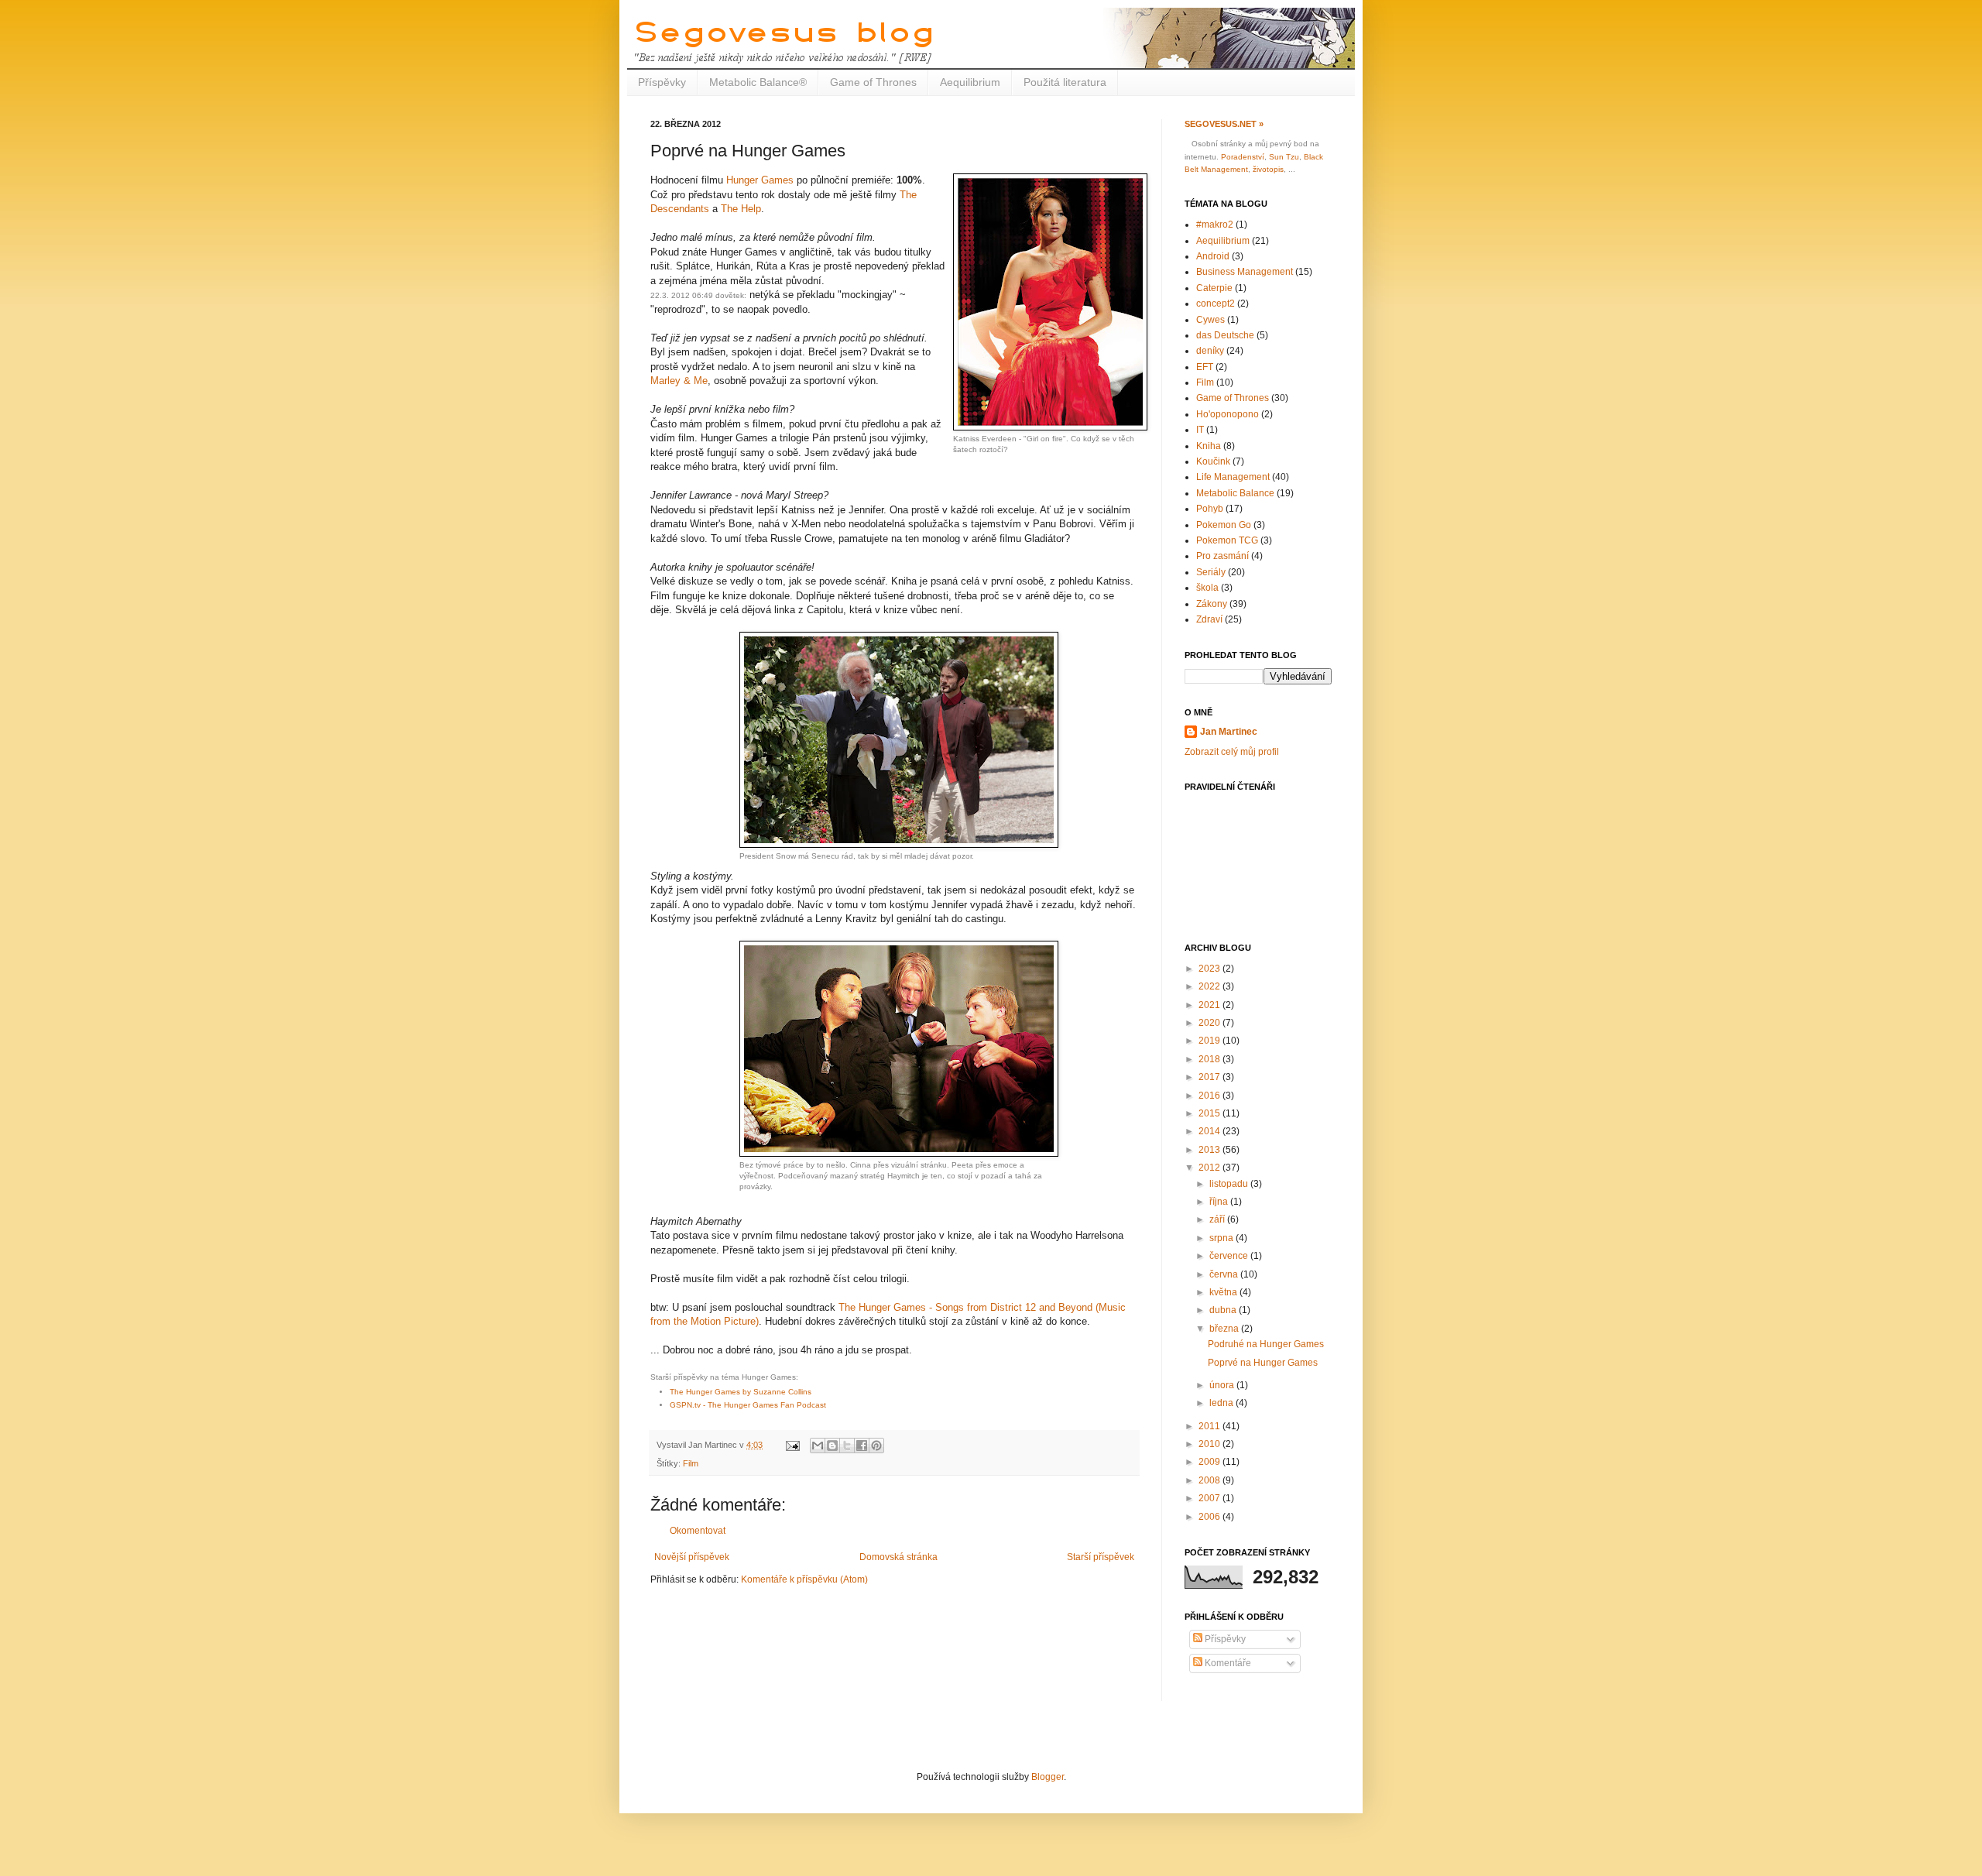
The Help (741, 209)
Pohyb (1210, 509)
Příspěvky (662, 82)
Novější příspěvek (692, 1557)
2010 (1210, 1444)
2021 (1210, 1005)
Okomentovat (698, 1531)
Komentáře (1227, 1663)
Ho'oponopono (1228, 414)
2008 (1210, 1480)
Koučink (1213, 461)
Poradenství (1243, 157)
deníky (1210, 351)
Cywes (1210, 320)
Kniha (1209, 446)
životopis (1268, 169)
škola (1207, 588)
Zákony (1212, 604)
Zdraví (1209, 619)
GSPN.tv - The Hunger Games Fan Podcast (748, 1405)
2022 (1210, 986)
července (1230, 1256)
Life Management (1233, 477)
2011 (1210, 1426)
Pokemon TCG (1227, 540)
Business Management (1245, 272)
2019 (1210, 1041)
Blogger (1048, 1777)
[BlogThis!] (832, 1446)
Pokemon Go (1224, 525)
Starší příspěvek (1101, 1557)
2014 (1210, 1131)
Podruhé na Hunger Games (1266, 1344)
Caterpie (1214, 288)
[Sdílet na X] (847, 1446)
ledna (1222, 1403)
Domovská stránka (898, 1557)
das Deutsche (1225, 335)
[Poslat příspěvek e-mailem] (792, 1445)
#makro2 (1215, 225)
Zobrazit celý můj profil (1232, 752)
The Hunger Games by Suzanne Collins (741, 1392)
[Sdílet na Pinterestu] (876, 1446)
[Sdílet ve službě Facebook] (862, 1446)
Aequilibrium (970, 82)
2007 (1210, 1498)
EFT (1205, 367)
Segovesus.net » (1224, 124)
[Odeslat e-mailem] (818, 1446)
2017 (1210, 1077)
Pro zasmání (1222, 556)
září (1218, 1219)
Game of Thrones (873, 82)
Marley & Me (679, 381)
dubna (1224, 1310)
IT (1200, 430)
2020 (1210, 1023)
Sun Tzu (1284, 157)
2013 (1210, 1150)
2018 (1210, 1059)
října (1220, 1202)
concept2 (1216, 304)
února (1223, 1385)
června (1225, 1274)
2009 (1210, 1462)
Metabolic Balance (1235, 493)
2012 (1210, 1168)
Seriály (1211, 572)
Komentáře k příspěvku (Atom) (804, 1579)
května (1224, 1292)
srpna (1222, 1238)
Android (1213, 256)
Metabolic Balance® (758, 82)
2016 (1210, 1096)
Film (691, 1463)
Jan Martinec (1229, 732)
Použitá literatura (1065, 82)
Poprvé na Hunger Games (1263, 1363)
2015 (1210, 1113)
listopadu (1230, 1184)
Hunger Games (760, 180)
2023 (1210, 969)
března (1225, 1329)
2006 (1210, 1517)
